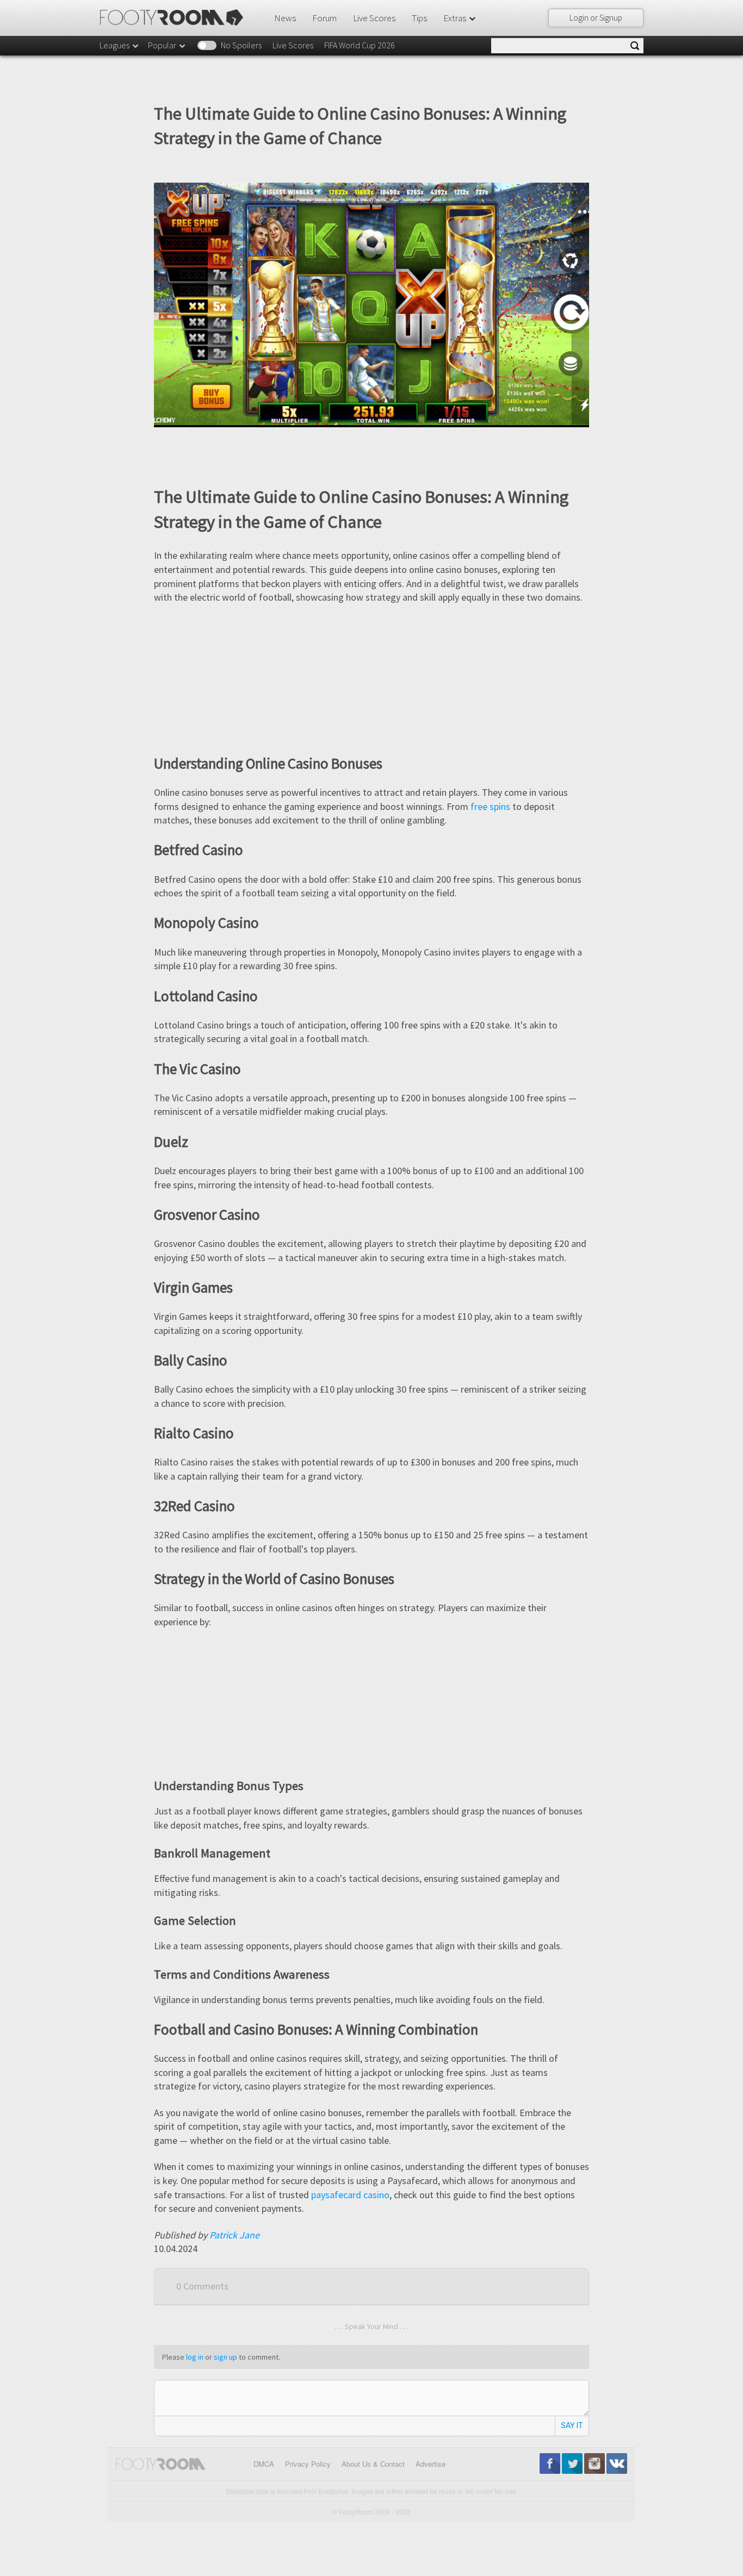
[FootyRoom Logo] (175, 17)
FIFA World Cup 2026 (360, 45)
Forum (324, 18)
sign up (225, 2357)
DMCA (264, 2464)
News (285, 18)
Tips (419, 18)
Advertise (431, 2464)
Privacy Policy (308, 2464)
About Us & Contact (373, 2464)
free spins (490, 806)
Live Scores (374, 18)
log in (195, 2357)
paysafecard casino (350, 2195)
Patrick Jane (234, 2235)
